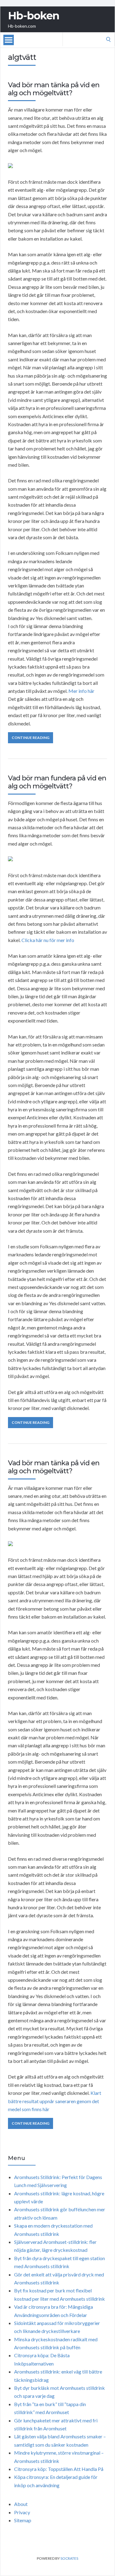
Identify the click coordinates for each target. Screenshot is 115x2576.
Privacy (22, 2512)
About (21, 2504)
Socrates (69, 2558)
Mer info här (81, 691)
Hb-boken (34, 16)
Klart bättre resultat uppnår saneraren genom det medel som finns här (55, 2101)
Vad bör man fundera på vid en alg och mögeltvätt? (57, 782)
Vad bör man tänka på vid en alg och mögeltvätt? (54, 89)
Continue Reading (31, 738)
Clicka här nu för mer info (48, 940)
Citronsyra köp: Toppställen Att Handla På (59, 2469)
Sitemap (23, 2520)
